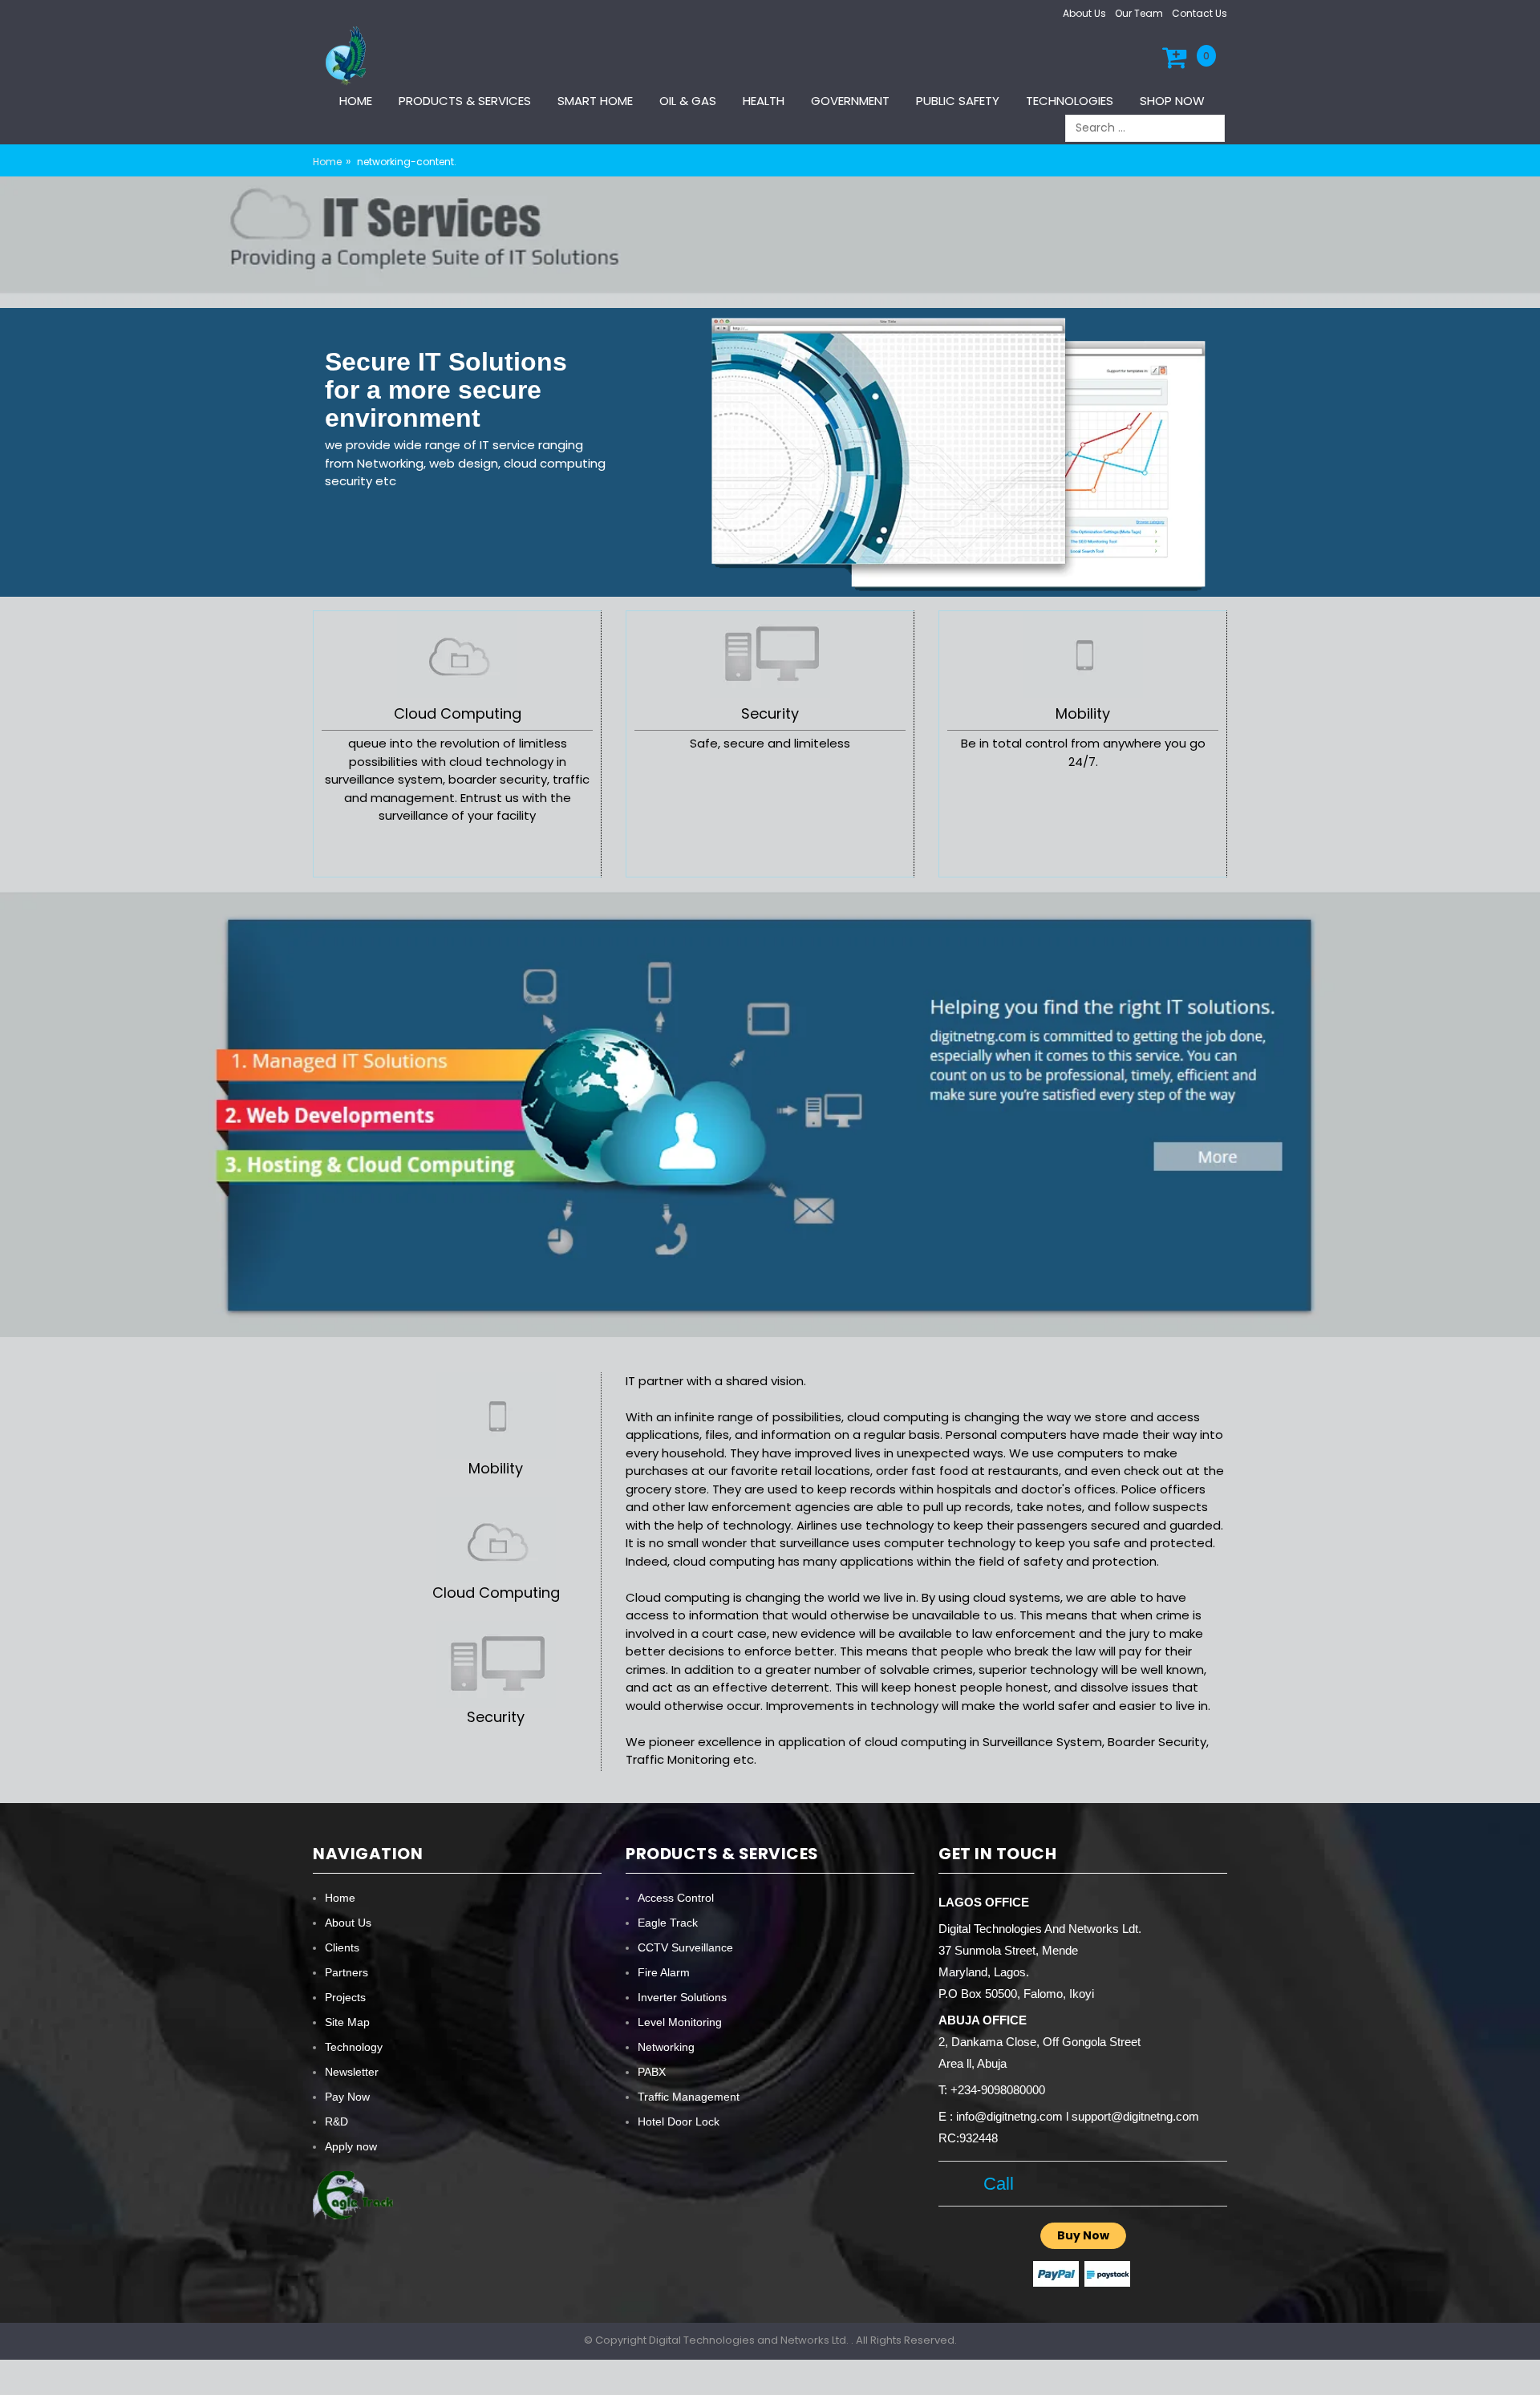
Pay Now (347, 2097)
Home (356, 101)
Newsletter (352, 2072)
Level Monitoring (680, 2022)
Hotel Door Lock (679, 2121)
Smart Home (595, 101)
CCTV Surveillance (685, 1947)
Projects (345, 1997)
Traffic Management (689, 2097)
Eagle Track (668, 1923)
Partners (346, 1972)
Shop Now (1172, 101)
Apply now (351, 2146)
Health (764, 101)
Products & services (465, 101)
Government (850, 101)
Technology (354, 2047)
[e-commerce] (348, 55)
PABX (652, 2072)
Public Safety (958, 101)
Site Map (347, 2022)
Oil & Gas (688, 101)
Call (993, 2184)
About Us (1084, 13)
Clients (342, 1947)
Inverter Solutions (682, 1997)
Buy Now (1083, 2235)
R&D (336, 2121)
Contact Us (1200, 13)
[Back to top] (1523, 2366)
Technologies (1070, 101)
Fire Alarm (664, 1972)
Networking (666, 2047)
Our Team (1139, 13)
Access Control (676, 1898)
